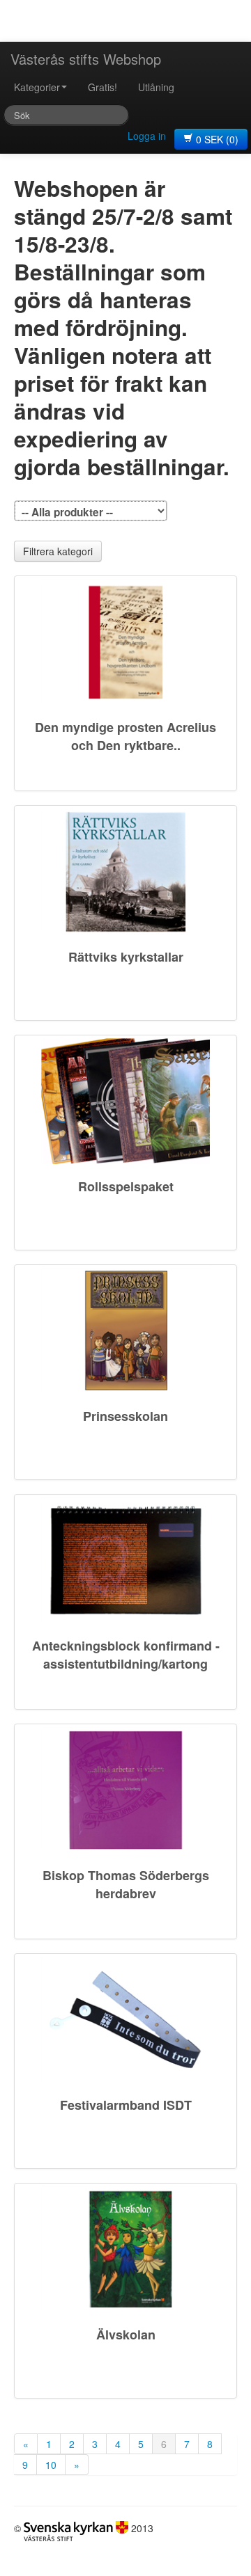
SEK (217, 139)
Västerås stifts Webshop (86, 59)
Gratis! (102, 87)
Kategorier (37, 87)
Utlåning (156, 87)
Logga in (147, 136)
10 (51, 2465)
